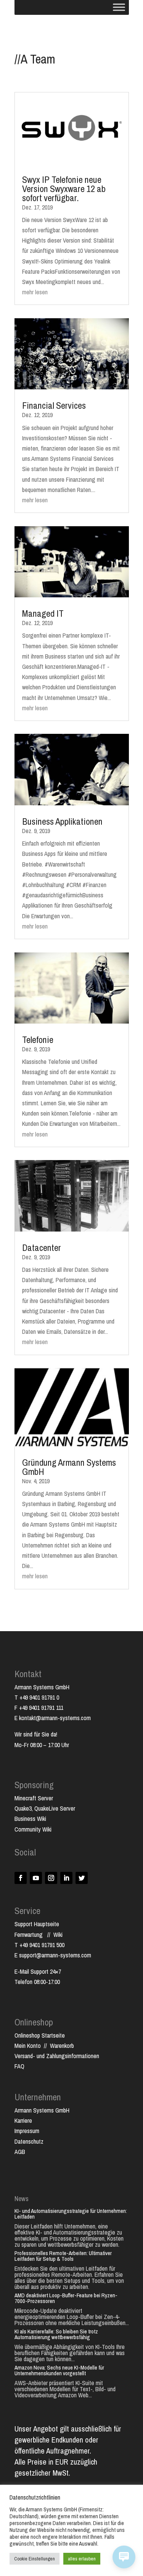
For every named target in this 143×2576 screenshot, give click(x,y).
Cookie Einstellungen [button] (35, 2559)
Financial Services (54, 405)
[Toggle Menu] (119, 7)
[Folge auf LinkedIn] (66, 1878)
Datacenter (42, 1248)
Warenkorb (62, 2046)
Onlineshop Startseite (40, 2035)
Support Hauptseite (37, 1924)
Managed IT (43, 613)
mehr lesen (35, 292)
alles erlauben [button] (82, 2559)
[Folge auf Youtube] (36, 1878)
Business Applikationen (62, 821)
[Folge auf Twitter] (82, 1878)
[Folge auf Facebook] (21, 1878)
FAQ (19, 2066)
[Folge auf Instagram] (51, 1878)
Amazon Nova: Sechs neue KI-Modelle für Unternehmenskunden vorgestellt (59, 2370)
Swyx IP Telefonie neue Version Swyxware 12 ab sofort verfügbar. (64, 189)
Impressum (27, 2131)
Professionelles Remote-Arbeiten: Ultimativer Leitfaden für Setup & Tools (63, 2256)
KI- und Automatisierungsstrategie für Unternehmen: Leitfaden (71, 2214)
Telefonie (38, 1040)
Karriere (23, 2120)
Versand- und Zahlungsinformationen (57, 2056)
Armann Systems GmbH (42, 2110)
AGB (20, 2152)
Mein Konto (28, 2046)
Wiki (58, 1935)
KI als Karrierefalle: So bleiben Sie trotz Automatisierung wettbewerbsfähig (56, 2334)
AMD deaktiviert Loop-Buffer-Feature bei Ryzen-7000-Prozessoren (66, 2298)
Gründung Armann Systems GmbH (69, 1467)
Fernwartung (31, 1935)
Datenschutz (29, 2141)
